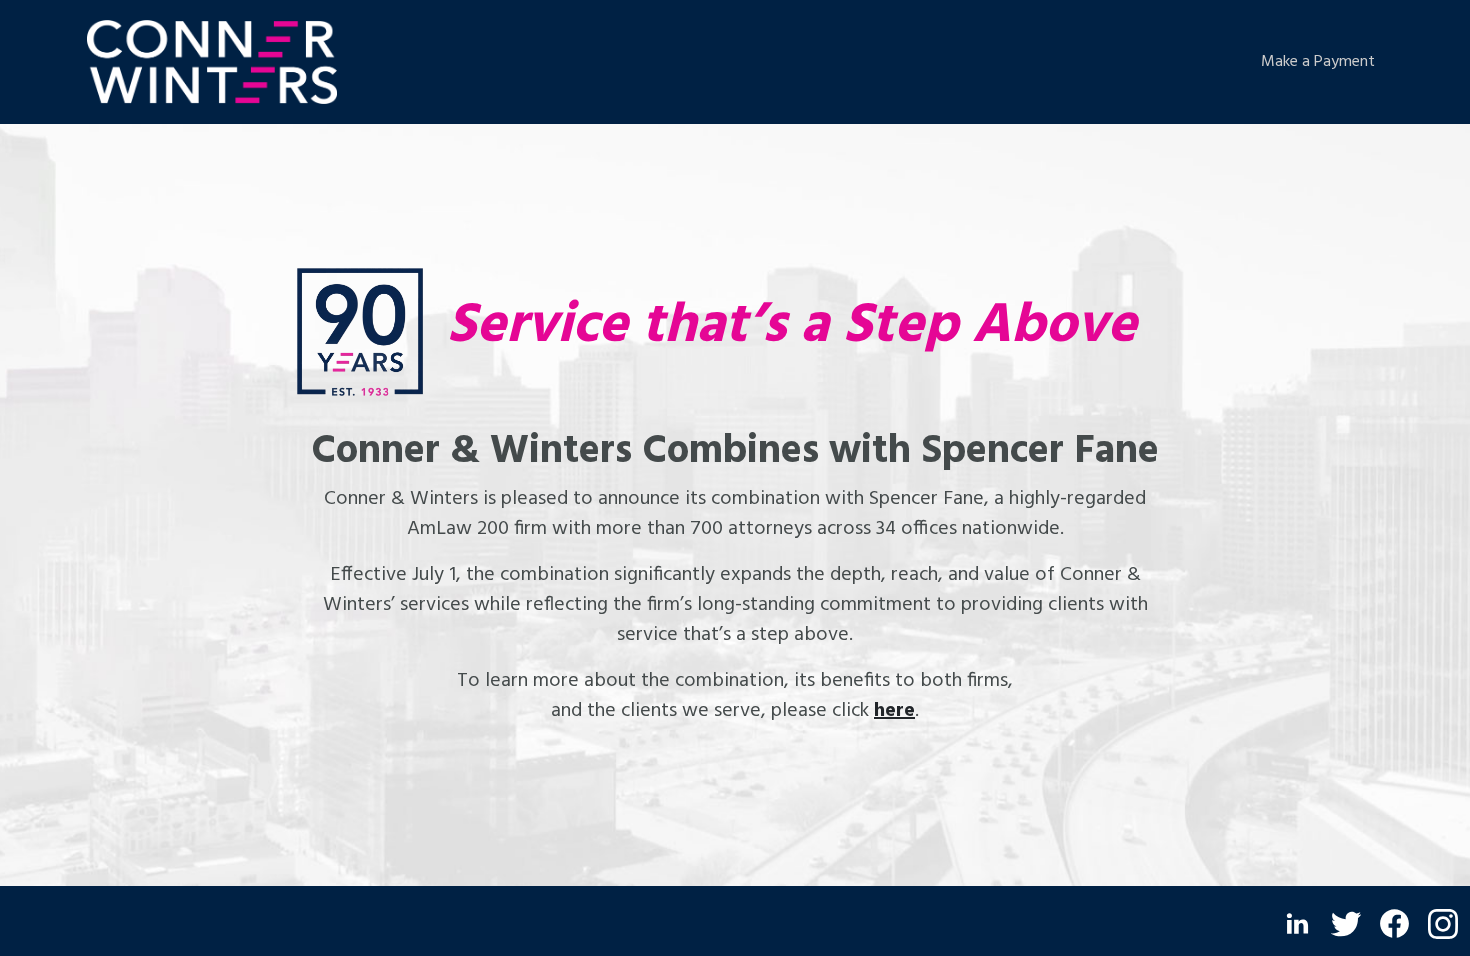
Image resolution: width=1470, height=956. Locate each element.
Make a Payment (1318, 62)
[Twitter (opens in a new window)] (1346, 924)
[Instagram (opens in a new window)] (1443, 924)
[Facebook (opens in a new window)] (1394, 923)
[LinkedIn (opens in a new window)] (1297, 923)
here (894, 711)
